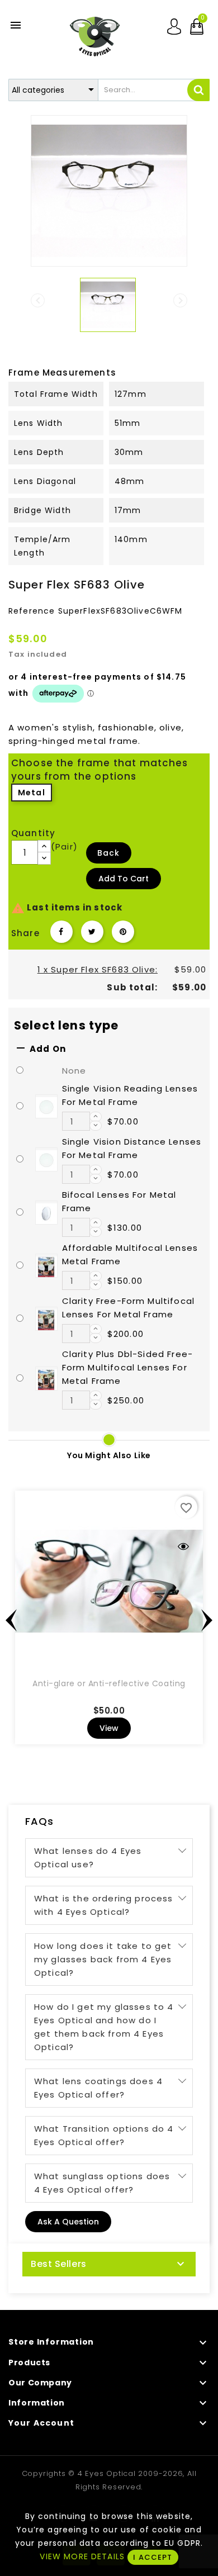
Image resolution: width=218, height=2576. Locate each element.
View (109, 1728)
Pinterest (123, 932)
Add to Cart (124, 879)
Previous (11, 1620)
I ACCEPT (153, 2557)
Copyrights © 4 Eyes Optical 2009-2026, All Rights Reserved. (109, 2480)
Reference (32, 611)
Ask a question (68, 2222)
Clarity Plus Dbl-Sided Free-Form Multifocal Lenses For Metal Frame (127, 1367)
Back (109, 853)
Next (207, 1620)
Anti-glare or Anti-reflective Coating (109, 1683)
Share (61, 932)
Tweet (92, 932)
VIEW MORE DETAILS (82, 2556)
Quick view (183, 1546)
